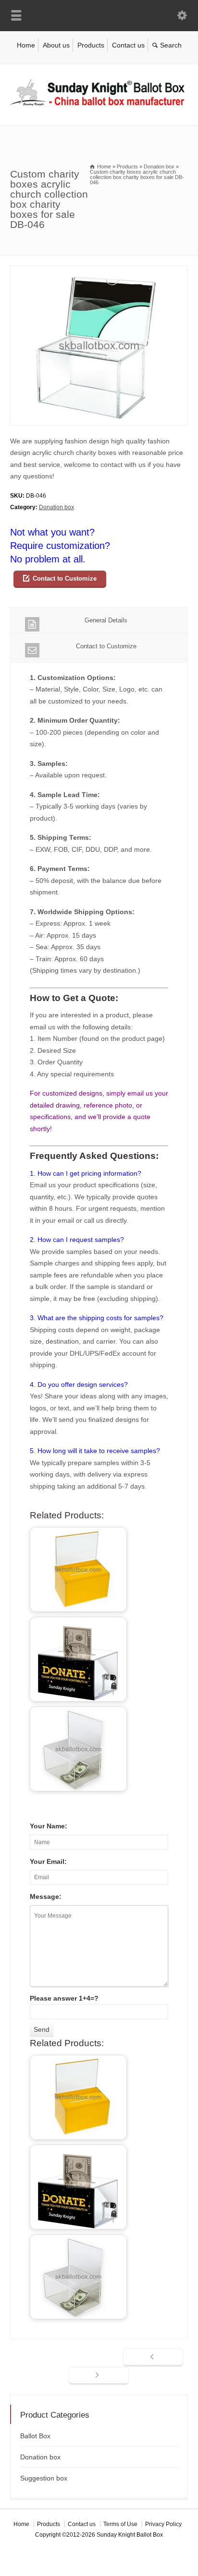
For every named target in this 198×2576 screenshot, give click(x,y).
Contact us (128, 45)
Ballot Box (35, 2436)
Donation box (56, 507)
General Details (106, 620)
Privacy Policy (163, 2524)
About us (56, 45)
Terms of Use (120, 2524)
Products (91, 45)
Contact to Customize (65, 578)
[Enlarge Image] (99, 271)
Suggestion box (44, 2478)
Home (26, 45)
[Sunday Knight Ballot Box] (99, 105)
